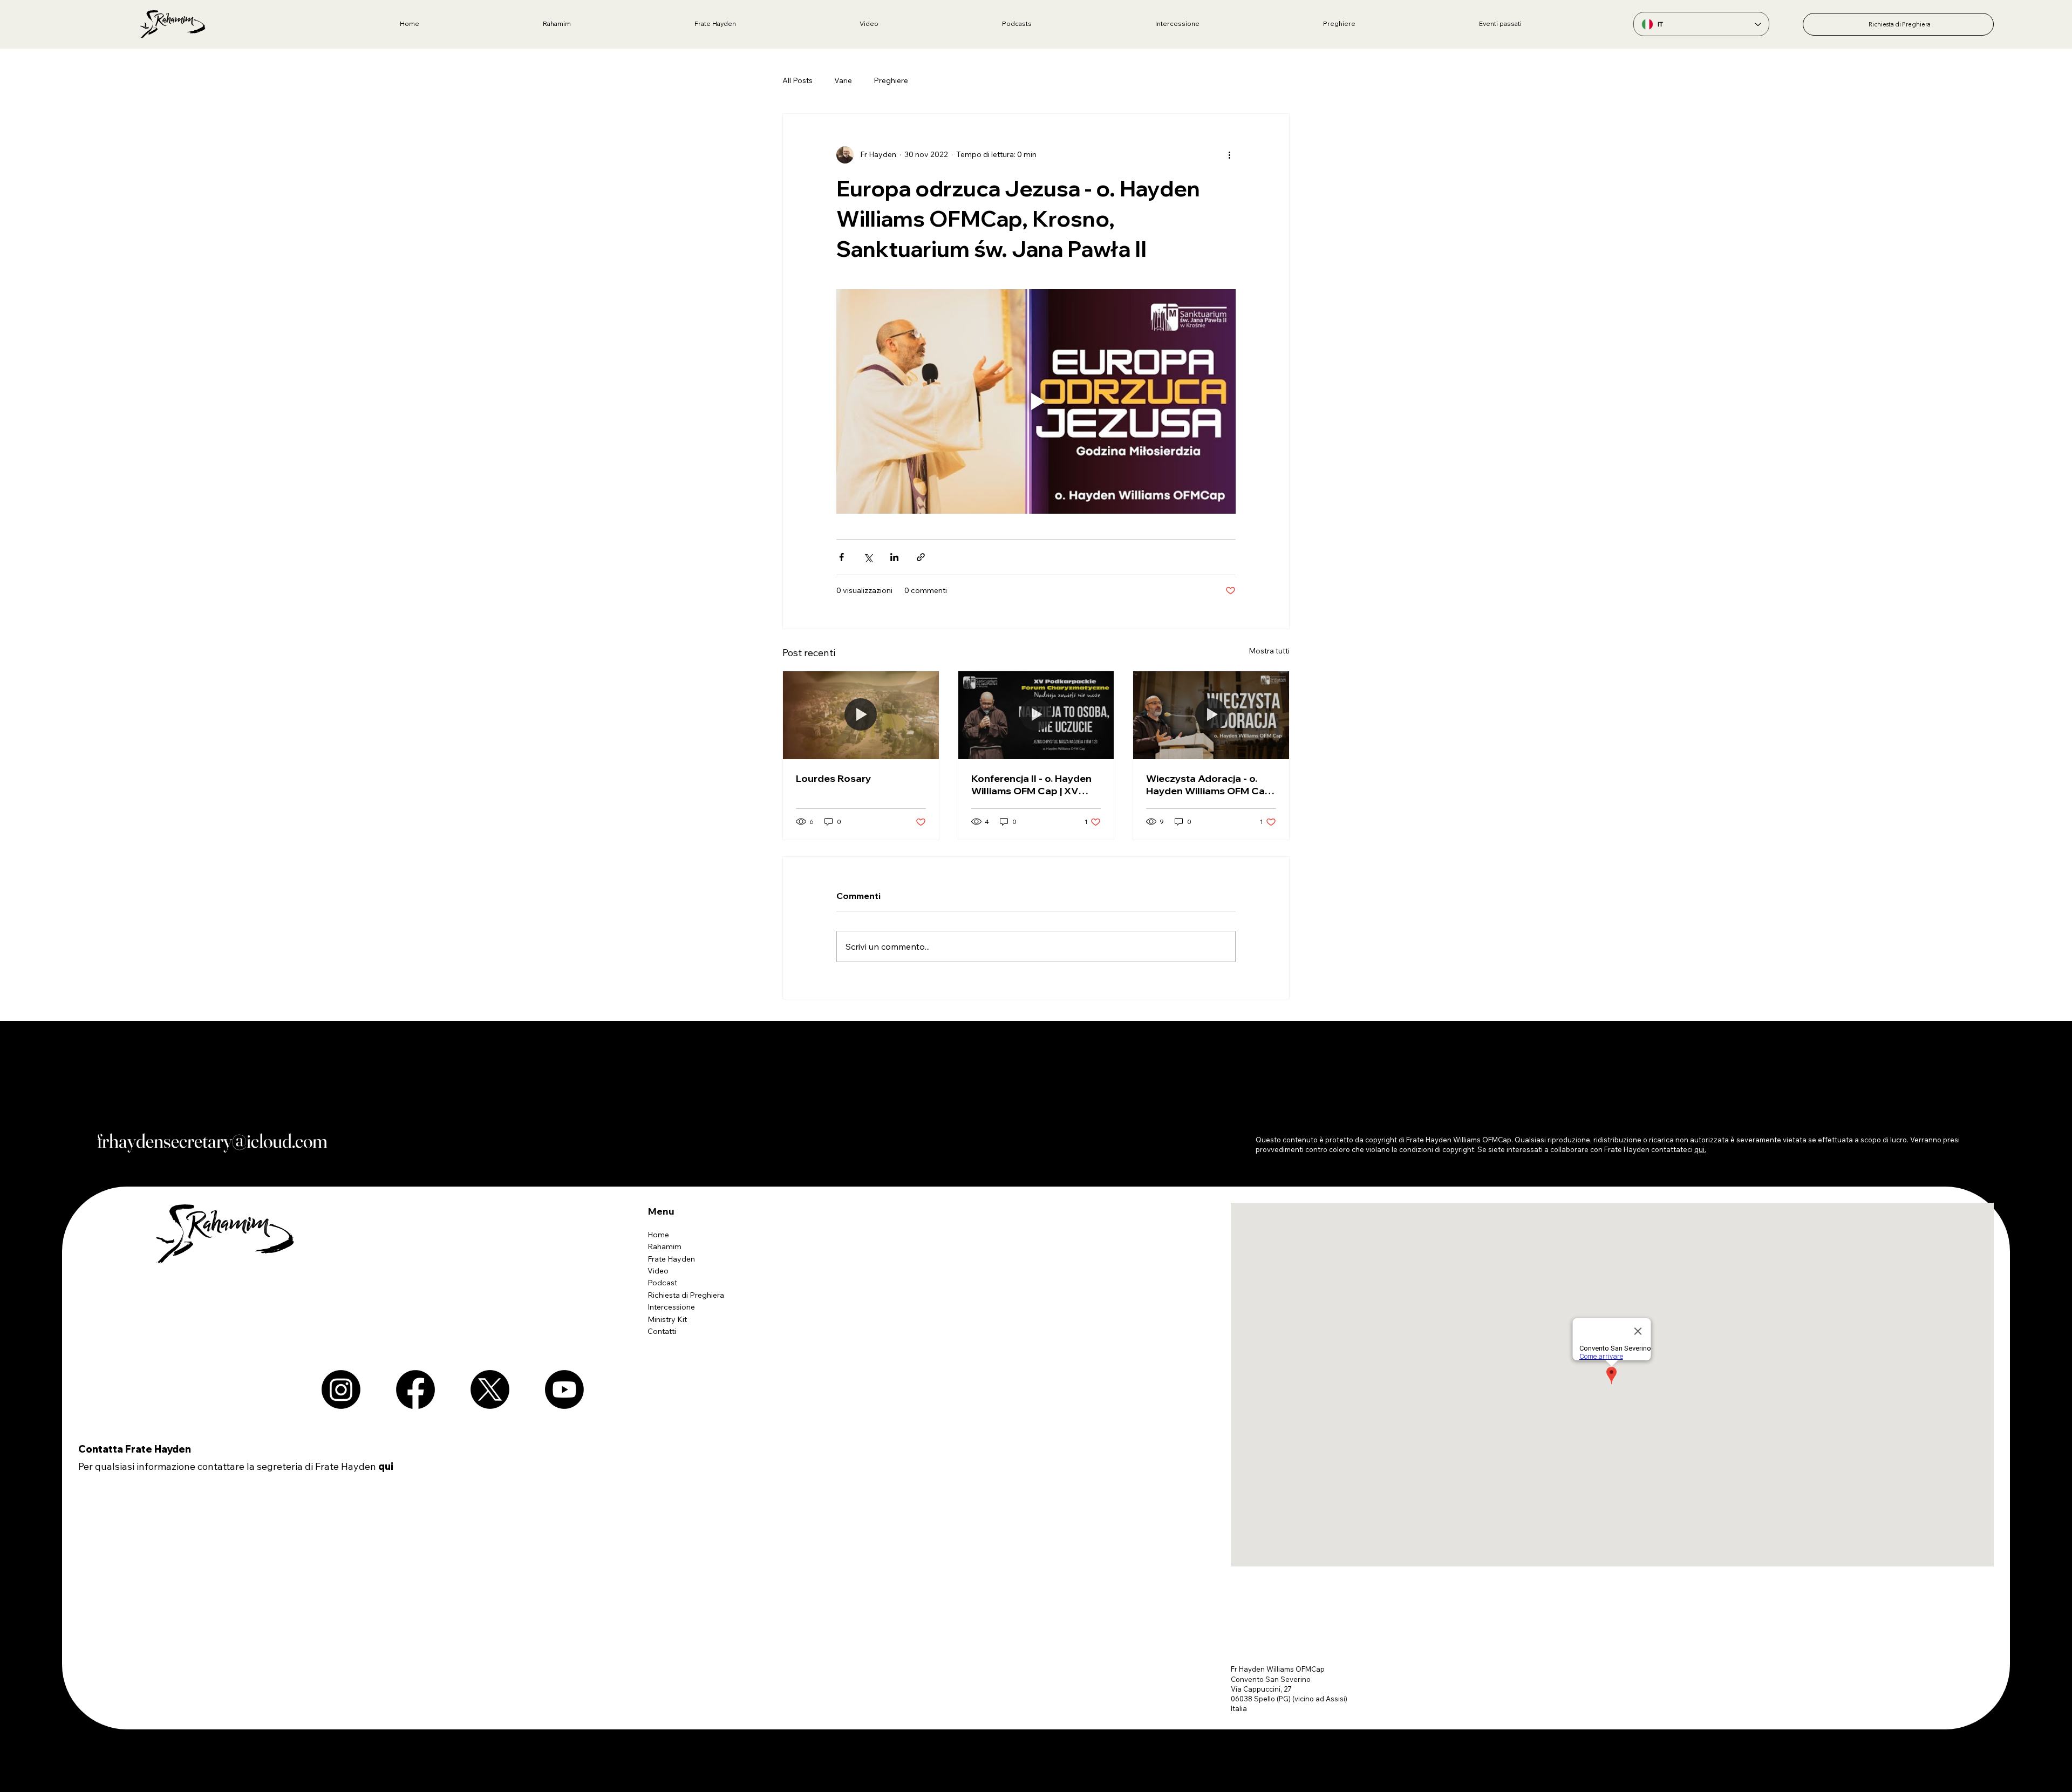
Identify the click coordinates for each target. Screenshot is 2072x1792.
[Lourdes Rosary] (861, 715)
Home (658, 1235)
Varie (843, 80)
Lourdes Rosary (834, 778)
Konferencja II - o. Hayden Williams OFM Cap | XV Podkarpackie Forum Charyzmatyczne (1031, 785)
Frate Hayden (671, 1259)
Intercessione (671, 1307)
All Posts (798, 80)
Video (658, 1271)
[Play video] (1036, 401)
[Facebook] (415, 1389)
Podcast (662, 1283)
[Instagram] (341, 1389)
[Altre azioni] (1229, 155)
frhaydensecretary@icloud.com (212, 1141)
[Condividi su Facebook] (841, 557)
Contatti (662, 1331)
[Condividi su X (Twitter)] (868, 557)
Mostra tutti (1269, 651)
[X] (490, 1389)
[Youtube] (564, 1389)
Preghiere (891, 80)
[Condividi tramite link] (921, 557)
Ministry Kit (667, 1319)
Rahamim (664, 1246)
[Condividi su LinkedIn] (894, 557)
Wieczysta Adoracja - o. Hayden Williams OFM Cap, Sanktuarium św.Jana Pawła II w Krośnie (1209, 785)
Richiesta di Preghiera (686, 1295)
